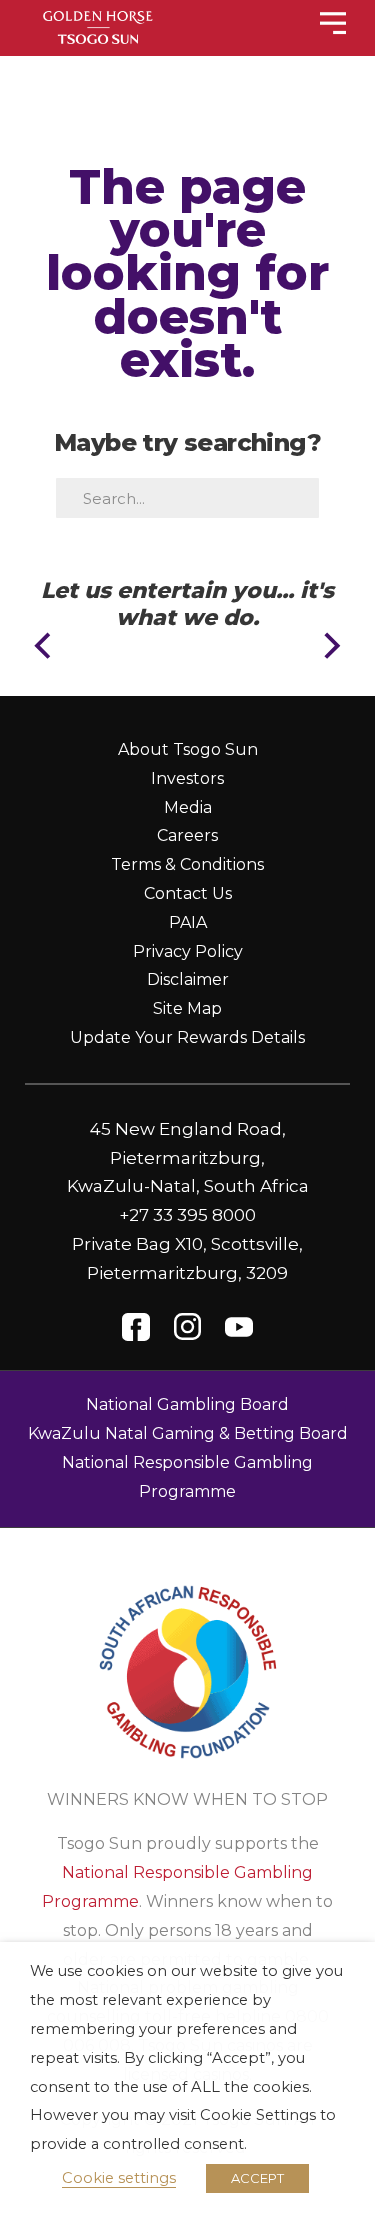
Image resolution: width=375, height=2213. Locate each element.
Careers (187, 835)
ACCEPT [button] (257, 2178)
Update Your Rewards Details (187, 1037)
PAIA (188, 922)
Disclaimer (188, 979)
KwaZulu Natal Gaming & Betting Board (188, 1433)
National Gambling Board (187, 1404)
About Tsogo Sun (188, 749)
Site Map (187, 1008)
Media (188, 807)
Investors (187, 778)
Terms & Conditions (187, 864)
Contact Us (188, 893)
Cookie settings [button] (119, 2178)
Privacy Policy (188, 951)
